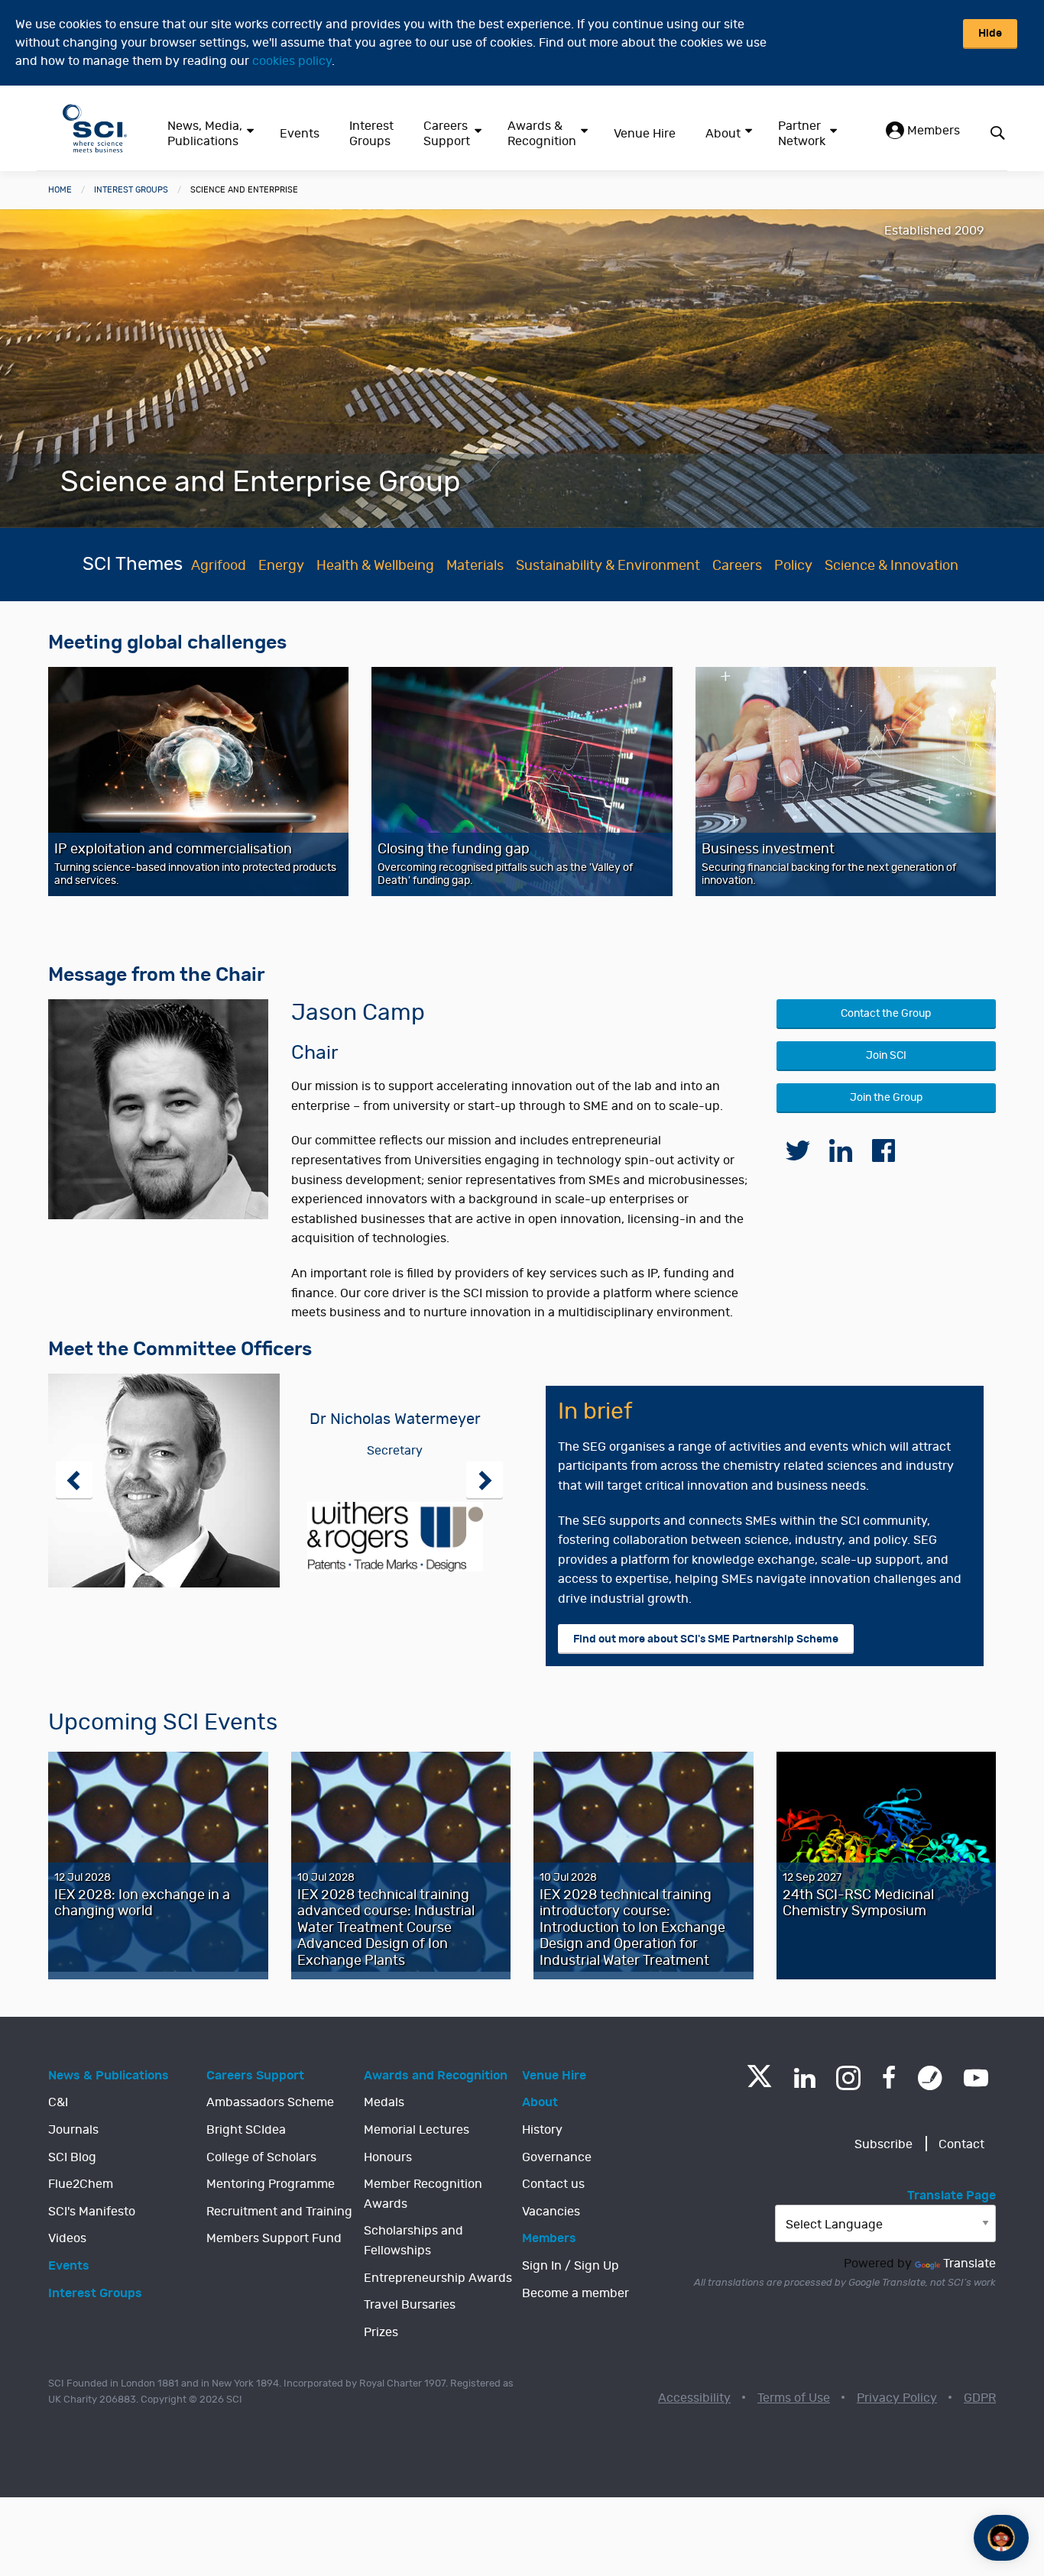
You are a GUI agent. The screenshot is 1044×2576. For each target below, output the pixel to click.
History (542, 2130)
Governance (557, 2157)
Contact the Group (886, 1013)
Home (60, 190)
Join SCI (886, 1055)
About (723, 134)
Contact (961, 2144)
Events (300, 134)
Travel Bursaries (410, 2305)
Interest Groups (371, 134)
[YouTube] (976, 2078)
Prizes (381, 2332)
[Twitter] (759, 2083)
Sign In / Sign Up (571, 2266)
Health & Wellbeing (375, 566)
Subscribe (884, 2144)
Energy (281, 566)
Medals (384, 2102)
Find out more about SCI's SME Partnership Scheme (706, 1639)
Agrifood (219, 566)
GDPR (980, 2398)
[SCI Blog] (930, 2078)
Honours (388, 2157)
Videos (67, 2238)
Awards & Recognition (542, 134)
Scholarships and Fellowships (413, 2241)
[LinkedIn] (804, 2078)
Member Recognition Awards (423, 2194)
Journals (73, 2130)
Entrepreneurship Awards (438, 2278)
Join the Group (886, 1097)
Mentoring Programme (271, 2184)
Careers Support (447, 134)
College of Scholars (261, 2157)
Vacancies (551, 2212)
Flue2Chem (81, 2184)
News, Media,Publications (205, 134)
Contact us (553, 2184)
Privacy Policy (897, 2398)
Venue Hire (645, 134)
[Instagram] (848, 2078)
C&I (58, 2102)
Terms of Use (794, 2398)
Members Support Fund (274, 2238)
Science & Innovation (892, 566)
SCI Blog (72, 2157)
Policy (793, 566)
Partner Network (802, 134)
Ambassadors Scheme (270, 2102)
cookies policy (292, 61)
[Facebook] (889, 2078)
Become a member (575, 2293)
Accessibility (694, 2398)
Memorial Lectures (417, 2130)
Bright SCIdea (246, 2130)
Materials (475, 566)
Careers (737, 566)
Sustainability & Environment (608, 566)
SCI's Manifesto (92, 2212)
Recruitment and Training (279, 2212)
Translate (969, 2264)
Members (932, 131)
